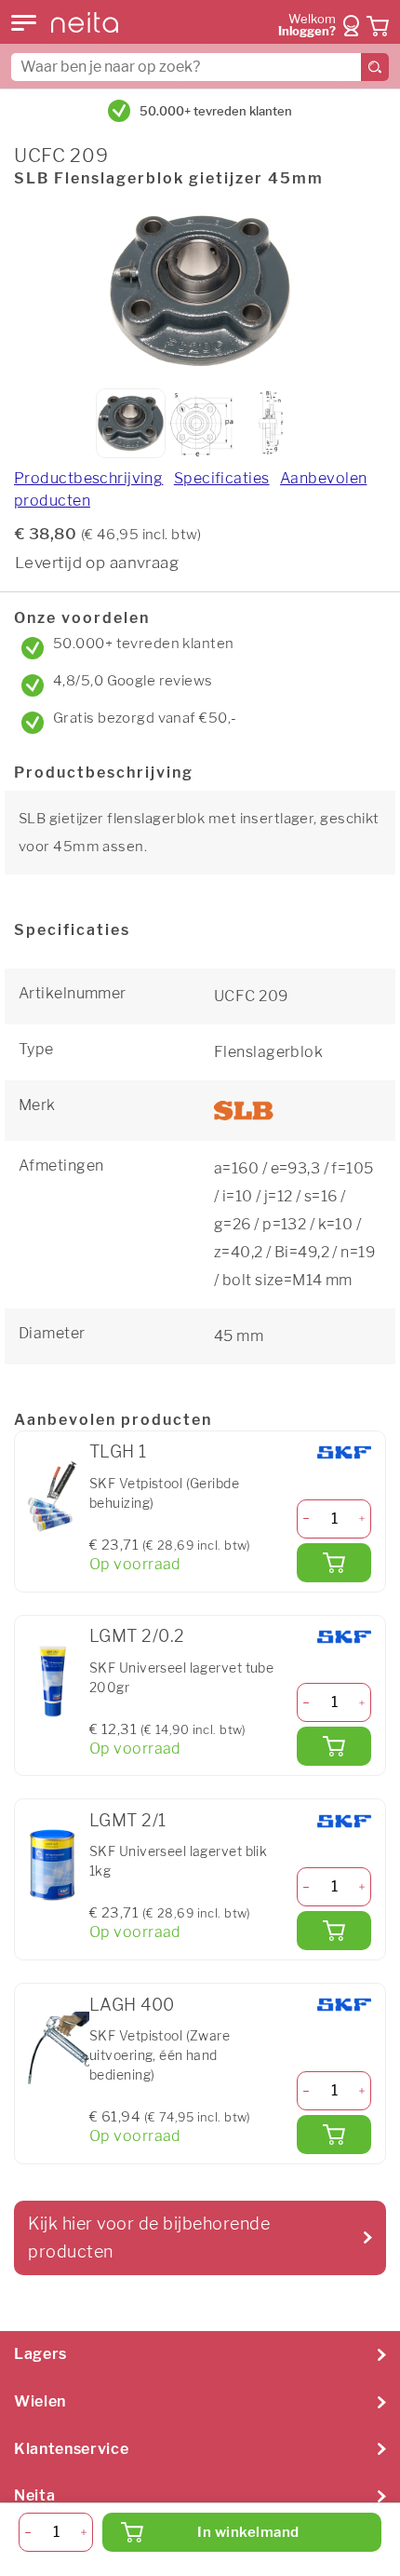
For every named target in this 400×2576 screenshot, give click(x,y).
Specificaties (222, 478)
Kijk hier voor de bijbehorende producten (149, 2237)
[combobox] (200, 67)
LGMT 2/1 (128, 1820)
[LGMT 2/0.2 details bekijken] (52, 1681)
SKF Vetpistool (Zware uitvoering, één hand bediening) (160, 2055)
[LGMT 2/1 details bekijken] (52, 1864)
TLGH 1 (118, 1451)
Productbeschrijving (88, 478)
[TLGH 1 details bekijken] (52, 1497)
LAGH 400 (132, 2005)
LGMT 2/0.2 (137, 1636)
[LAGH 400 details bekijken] (52, 2049)
